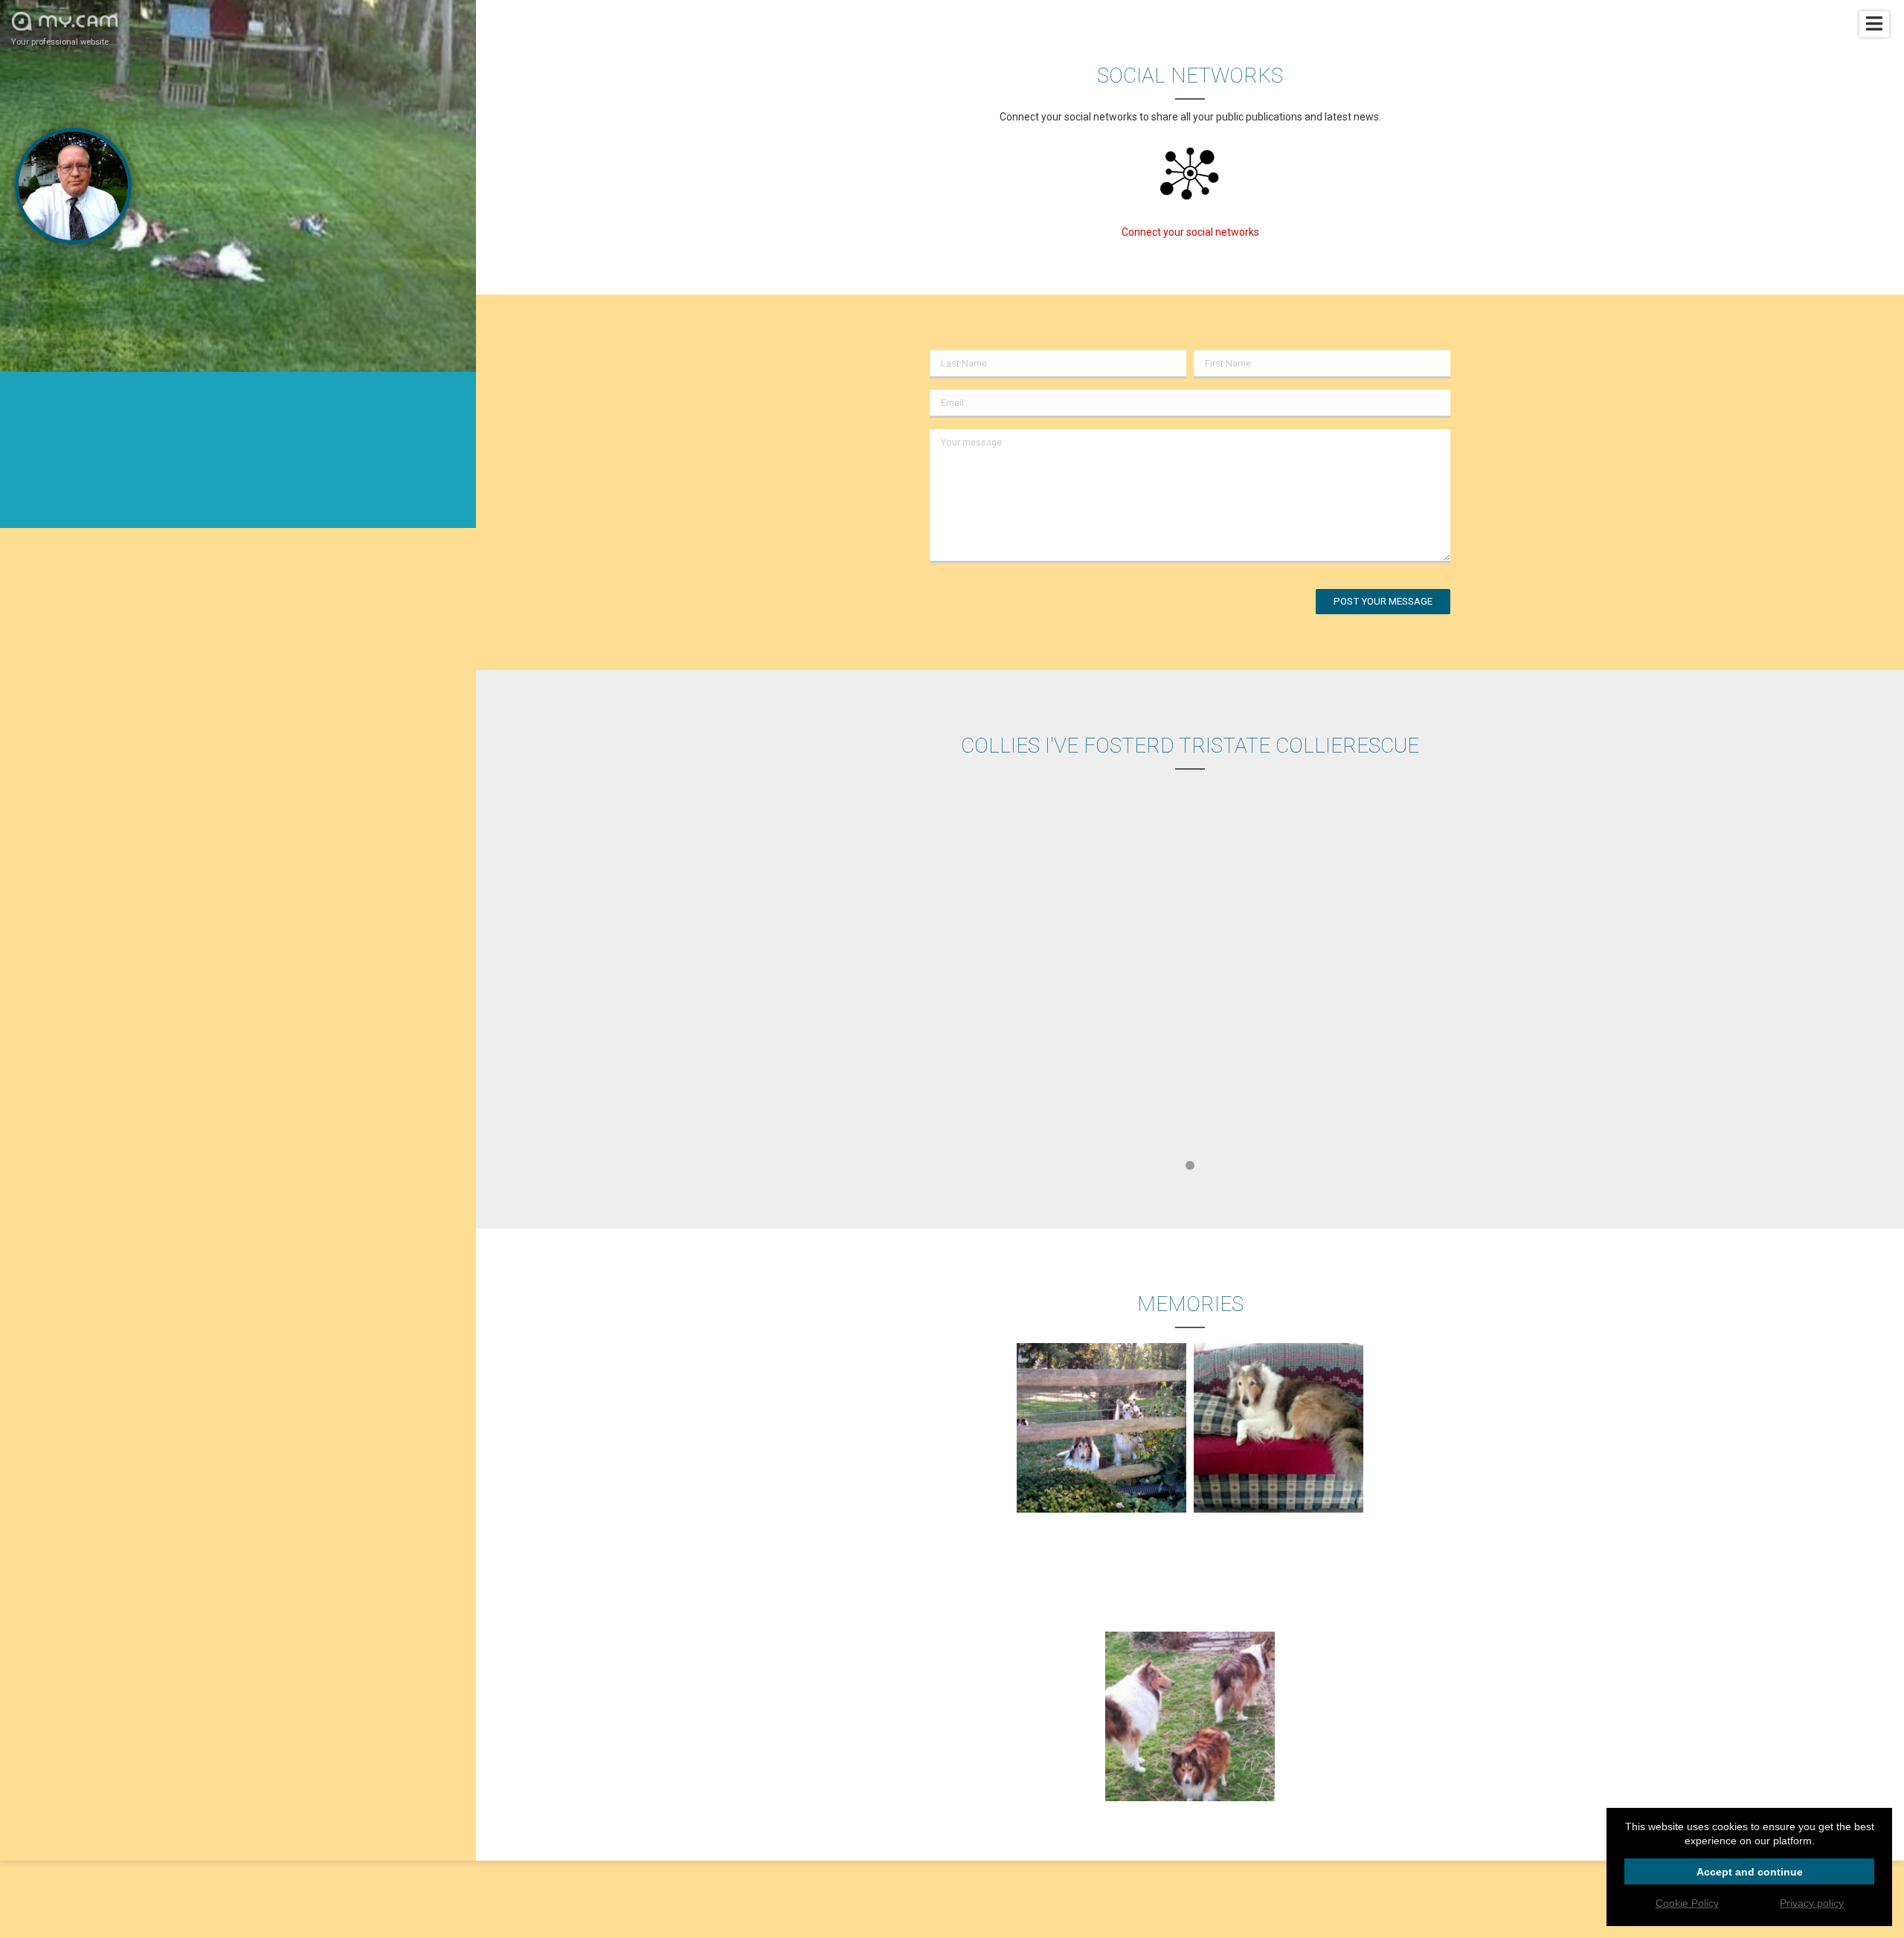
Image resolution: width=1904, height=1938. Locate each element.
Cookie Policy (1687, 1903)
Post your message (1383, 601)
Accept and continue (1750, 1872)
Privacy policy (1812, 1903)
